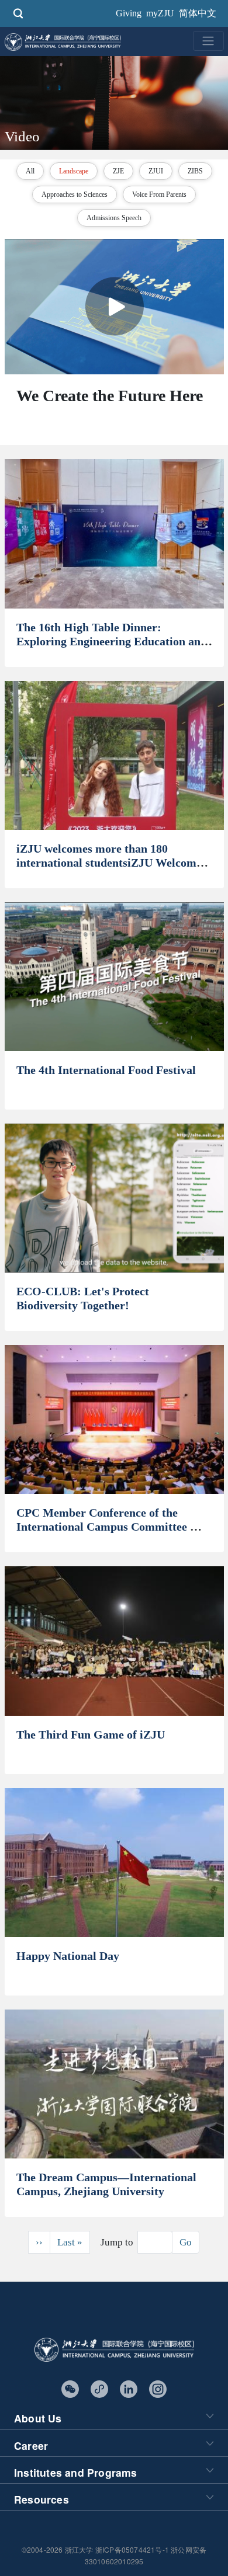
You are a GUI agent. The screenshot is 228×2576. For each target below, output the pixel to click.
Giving (129, 13)
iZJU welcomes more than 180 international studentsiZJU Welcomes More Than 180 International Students (113, 863)
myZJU (160, 13)
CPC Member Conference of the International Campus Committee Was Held (114, 1527)
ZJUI (156, 171)
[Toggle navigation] (208, 41)
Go (186, 2242)
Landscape (74, 171)
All (30, 171)
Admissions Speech (114, 218)
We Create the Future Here (110, 396)
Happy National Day (68, 1956)
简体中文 (198, 13)
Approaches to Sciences (75, 194)
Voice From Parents (159, 194)
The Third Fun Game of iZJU (91, 1734)
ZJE (118, 171)
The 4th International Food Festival (106, 1070)
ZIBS (195, 171)
